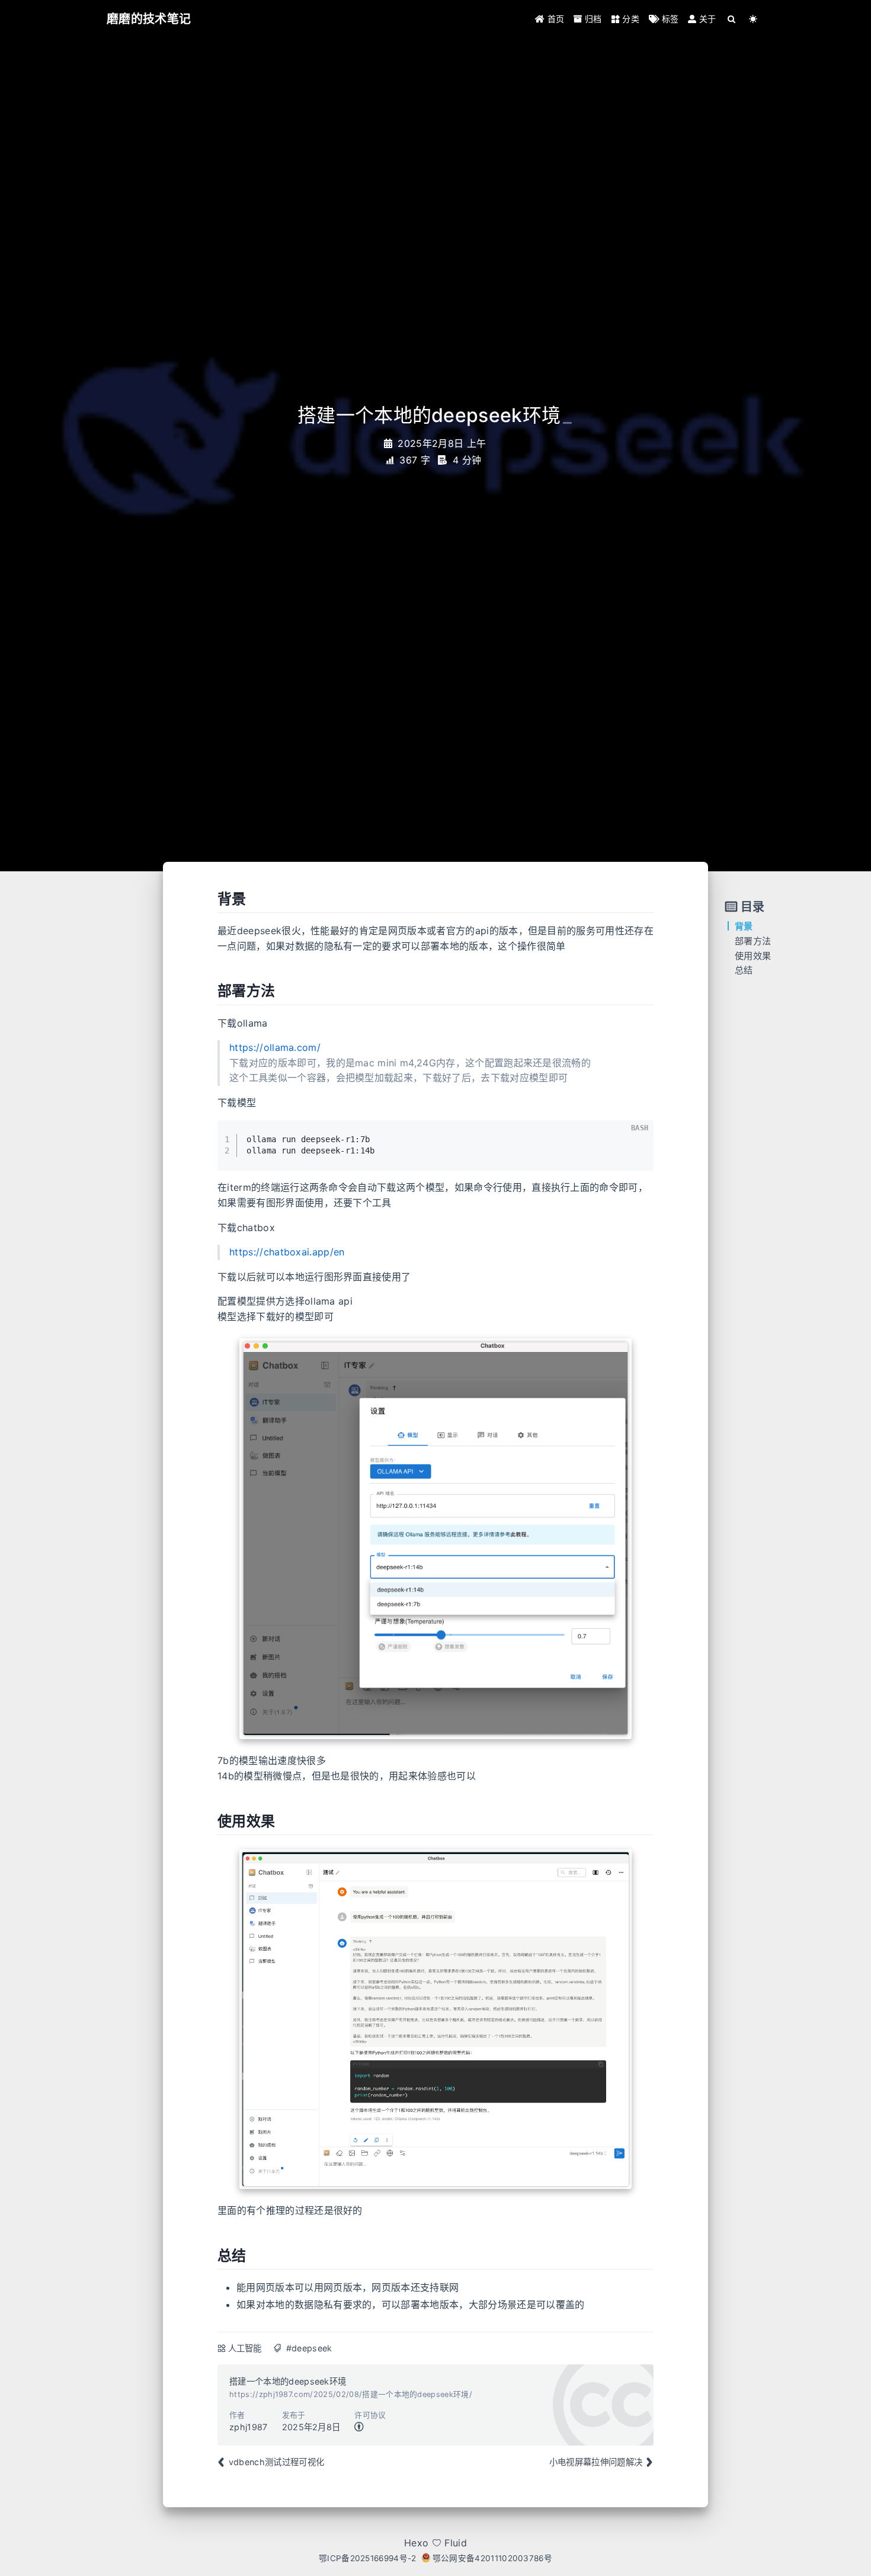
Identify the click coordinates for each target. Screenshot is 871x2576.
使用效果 (753, 956)
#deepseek (309, 2348)
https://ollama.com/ (275, 1047)
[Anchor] (208, 899)
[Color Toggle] (753, 19)
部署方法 (753, 941)
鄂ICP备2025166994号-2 (368, 2558)
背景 (744, 926)
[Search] (732, 19)
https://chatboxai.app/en (287, 1252)
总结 (744, 970)
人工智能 (245, 2348)
